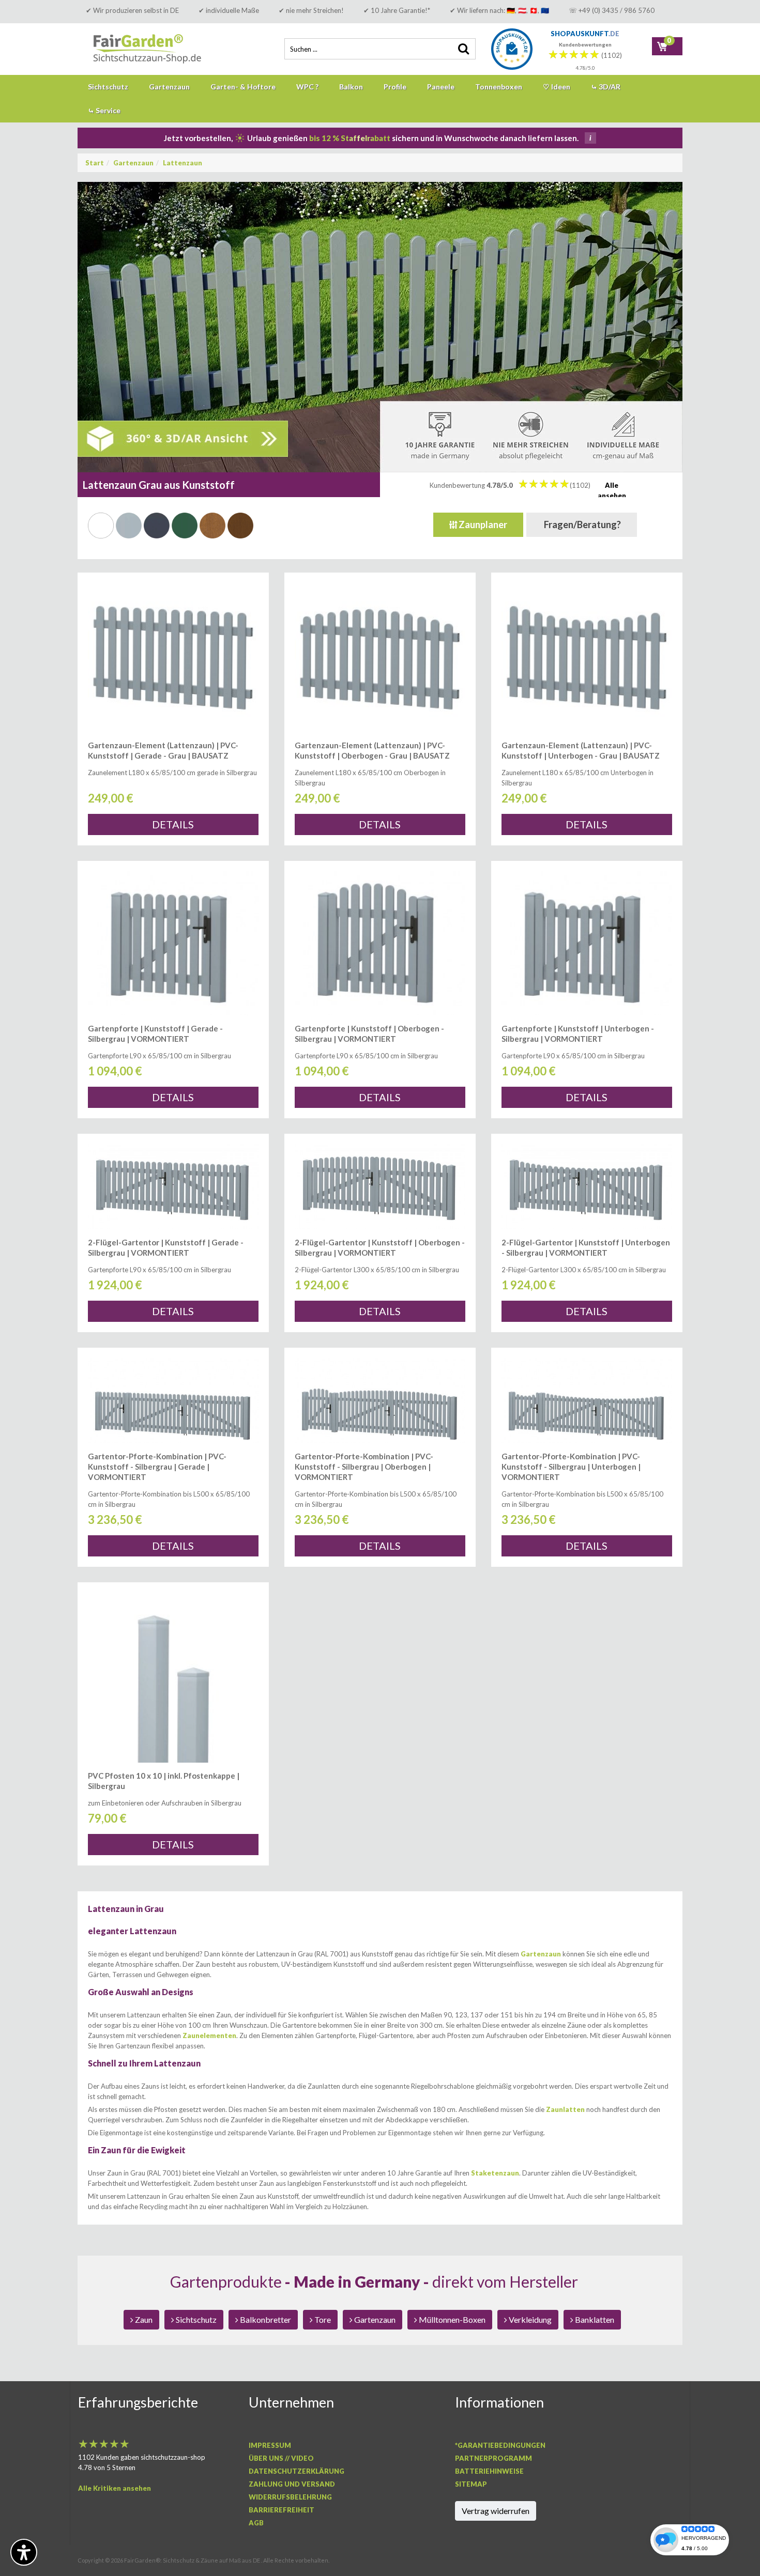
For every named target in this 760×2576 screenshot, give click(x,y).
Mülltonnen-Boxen (451, 2319)
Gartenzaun (169, 87)
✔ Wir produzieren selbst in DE (132, 10)
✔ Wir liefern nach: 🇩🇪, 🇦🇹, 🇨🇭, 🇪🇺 (499, 10)
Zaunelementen (209, 2035)
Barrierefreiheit (282, 2510)
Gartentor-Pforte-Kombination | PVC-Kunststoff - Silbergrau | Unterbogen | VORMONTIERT (571, 1467)
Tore (322, 2319)
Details (173, 824)
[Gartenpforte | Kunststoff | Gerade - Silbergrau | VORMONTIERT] (173, 943)
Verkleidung (529, 2319)
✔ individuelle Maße (229, 10)
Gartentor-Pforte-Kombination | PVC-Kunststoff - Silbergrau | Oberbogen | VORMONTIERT (364, 1467)
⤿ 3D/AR (606, 87)
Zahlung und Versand (292, 2484)
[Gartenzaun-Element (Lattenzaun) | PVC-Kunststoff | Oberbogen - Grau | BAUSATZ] (380, 658)
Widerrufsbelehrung (290, 2497)
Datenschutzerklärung (297, 2471)
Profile (395, 87)
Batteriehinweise (489, 2471)
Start (95, 163)
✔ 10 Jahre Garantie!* (397, 10)
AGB (256, 2523)
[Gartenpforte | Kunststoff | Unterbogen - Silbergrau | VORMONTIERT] (587, 943)
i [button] (590, 138)
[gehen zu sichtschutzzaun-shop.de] (155, 49)
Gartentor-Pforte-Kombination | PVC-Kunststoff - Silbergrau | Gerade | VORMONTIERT (157, 1467)
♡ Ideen (557, 87)
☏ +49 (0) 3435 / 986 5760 (612, 10)
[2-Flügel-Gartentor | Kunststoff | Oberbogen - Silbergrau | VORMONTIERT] (380, 1187)
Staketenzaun (495, 2173)
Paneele (441, 87)
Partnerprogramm (493, 2458)
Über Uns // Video (281, 2458)
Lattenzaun (183, 163)
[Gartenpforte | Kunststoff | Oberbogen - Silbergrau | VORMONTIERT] (380, 943)
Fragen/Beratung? (582, 525)
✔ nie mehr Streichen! (311, 10)
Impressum (270, 2445)
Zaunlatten (566, 2109)
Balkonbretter (265, 2319)
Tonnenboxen (499, 87)
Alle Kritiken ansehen (115, 2488)
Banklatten (594, 2319)
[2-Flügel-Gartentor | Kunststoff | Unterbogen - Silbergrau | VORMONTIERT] (587, 1187)
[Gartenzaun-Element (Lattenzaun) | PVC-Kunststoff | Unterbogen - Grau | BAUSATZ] (587, 658)
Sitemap (471, 2484)
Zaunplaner (482, 525)
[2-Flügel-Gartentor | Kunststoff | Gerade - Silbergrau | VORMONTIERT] (173, 1187)
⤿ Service (104, 110)
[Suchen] (463, 49)
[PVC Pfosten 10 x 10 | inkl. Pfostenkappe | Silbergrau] (173, 1678)
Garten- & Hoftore (243, 87)
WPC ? (307, 87)
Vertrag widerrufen (496, 2511)
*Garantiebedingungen (500, 2445)
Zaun (143, 2319)
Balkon (351, 87)
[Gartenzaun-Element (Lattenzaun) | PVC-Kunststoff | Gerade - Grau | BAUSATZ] (173, 658)
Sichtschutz (108, 87)
